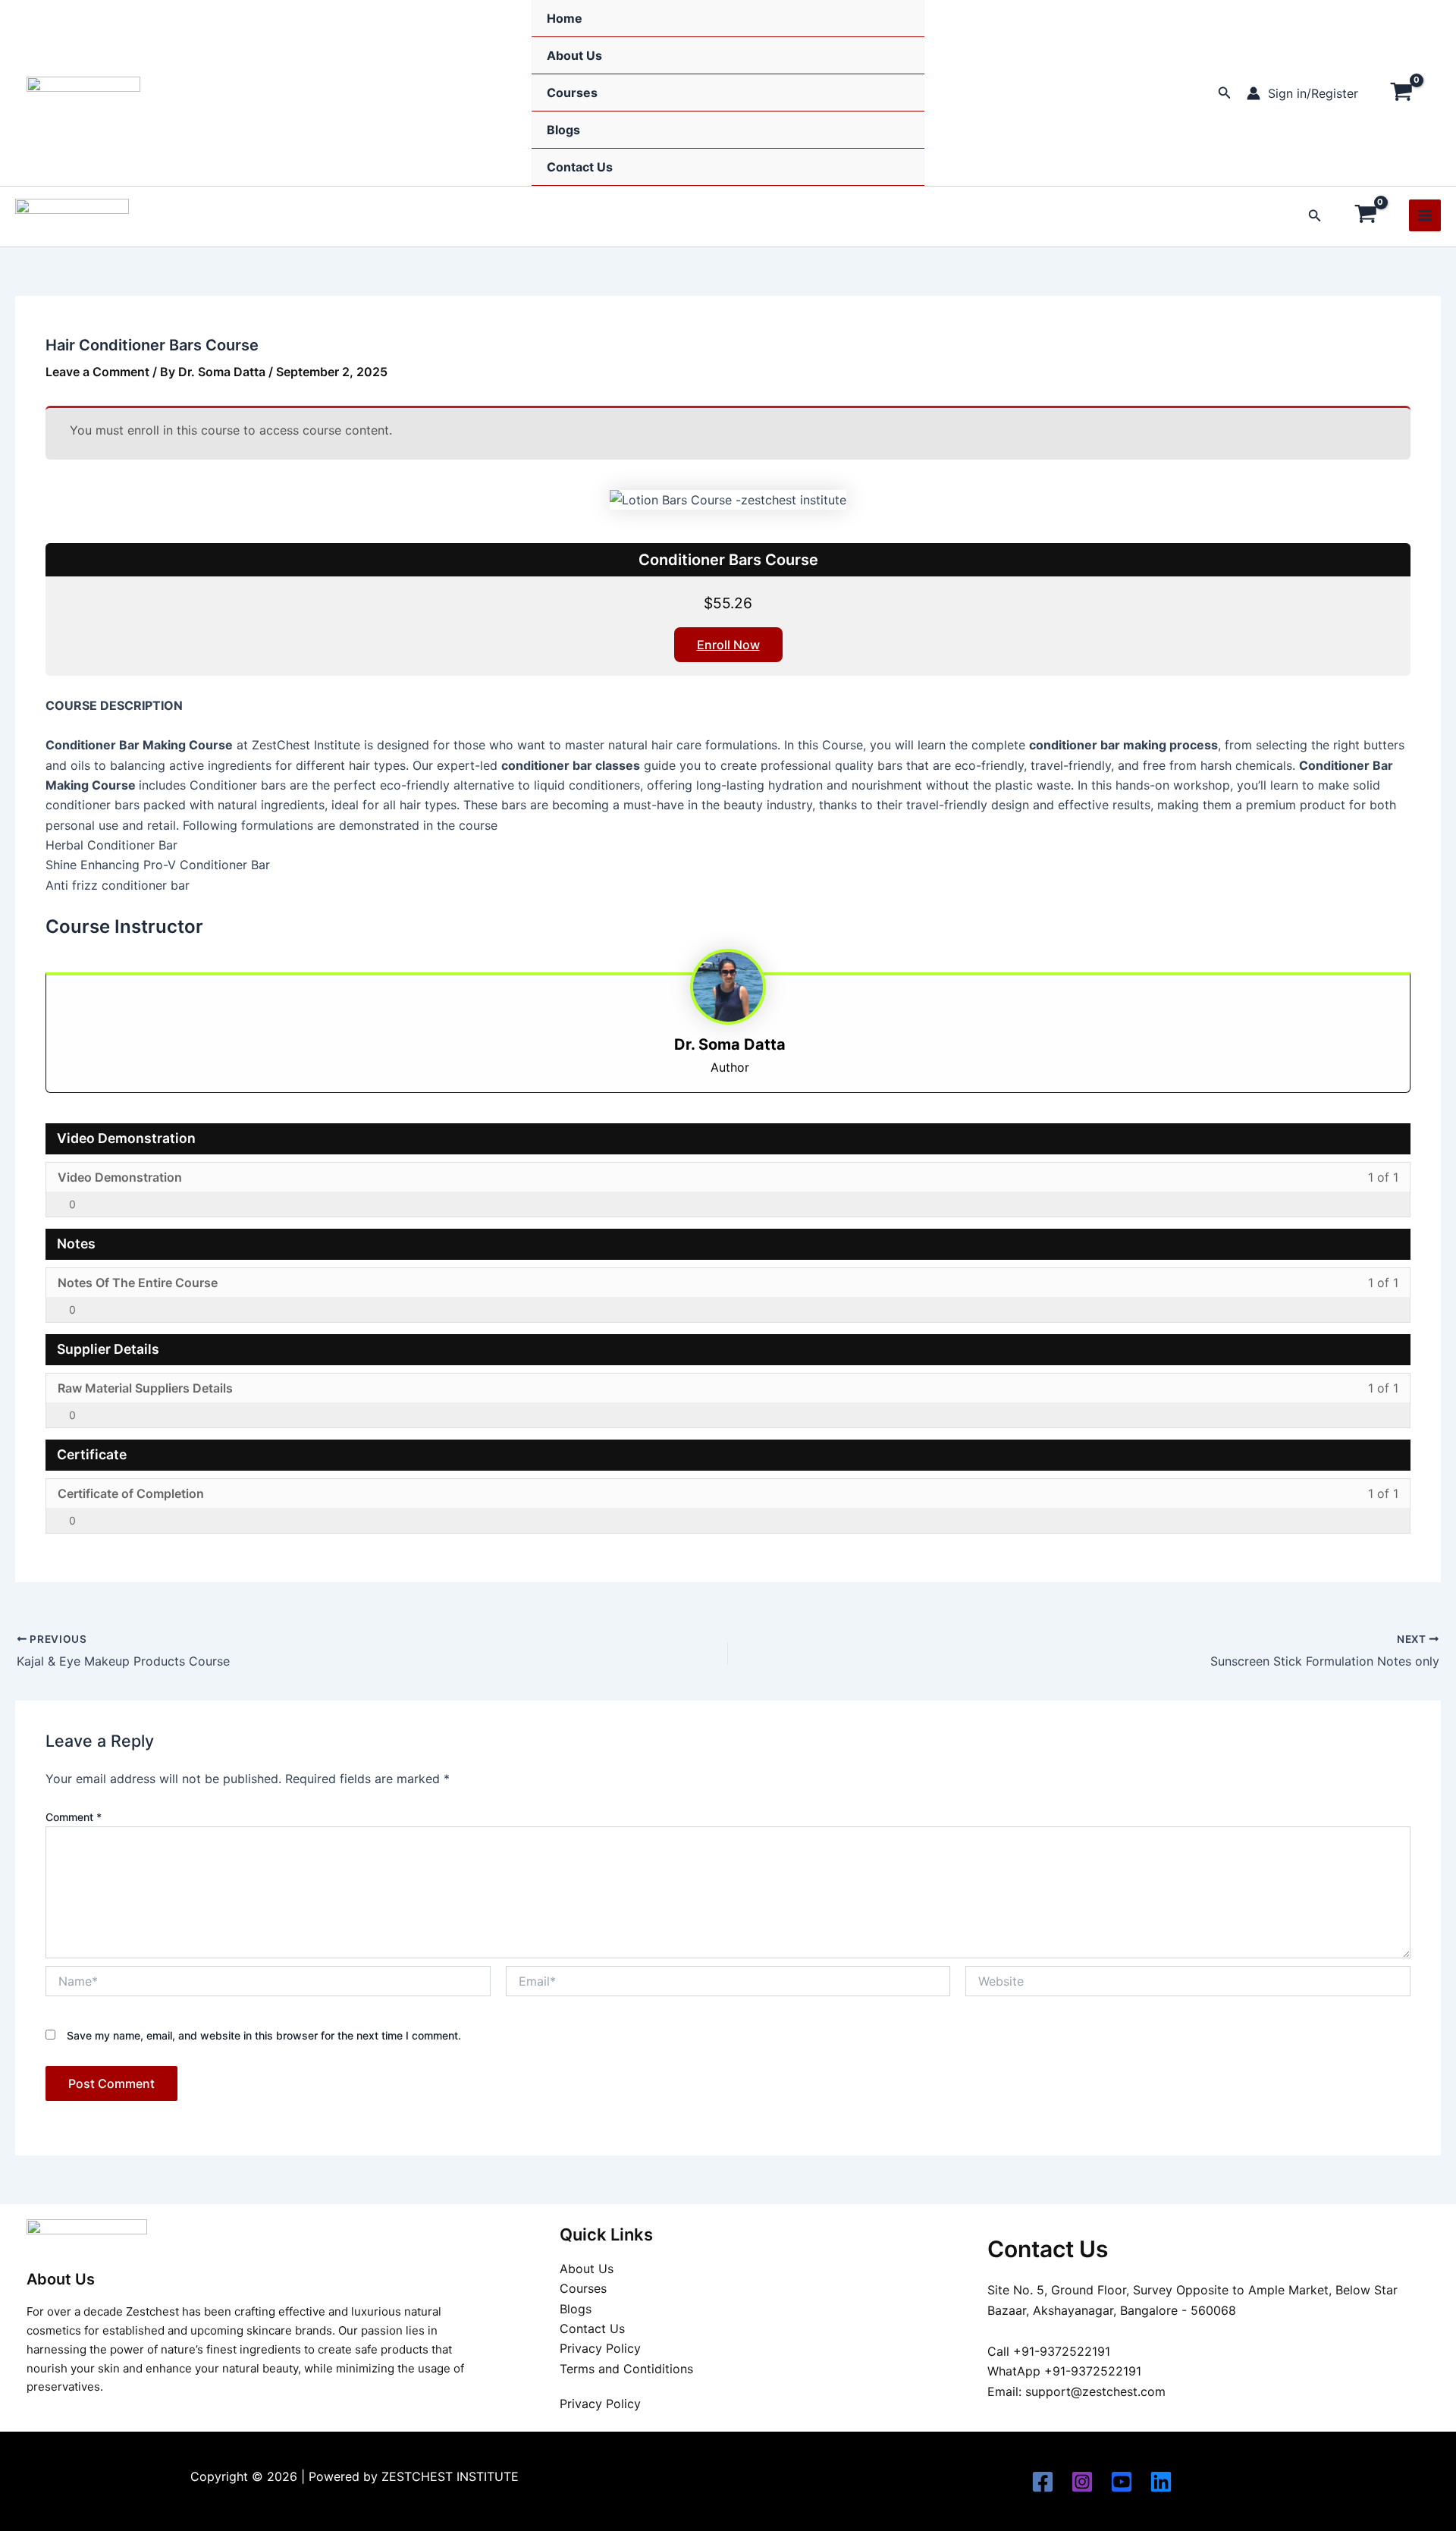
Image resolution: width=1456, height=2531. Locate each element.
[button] (1225, 93)
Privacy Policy (600, 2348)
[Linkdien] (1161, 2482)
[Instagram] (1082, 2482)
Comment (74, 1817)
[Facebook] (1043, 2482)
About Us (574, 55)
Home (565, 18)
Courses (572, 93)
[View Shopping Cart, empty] (1401, 93)
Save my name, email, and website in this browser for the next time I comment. (264, 2035)
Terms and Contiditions (626, 2369)
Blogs (563, 130)
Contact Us (580, 167)
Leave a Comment (97, 372)
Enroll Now (728, 645)
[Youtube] (1122, 2482)
